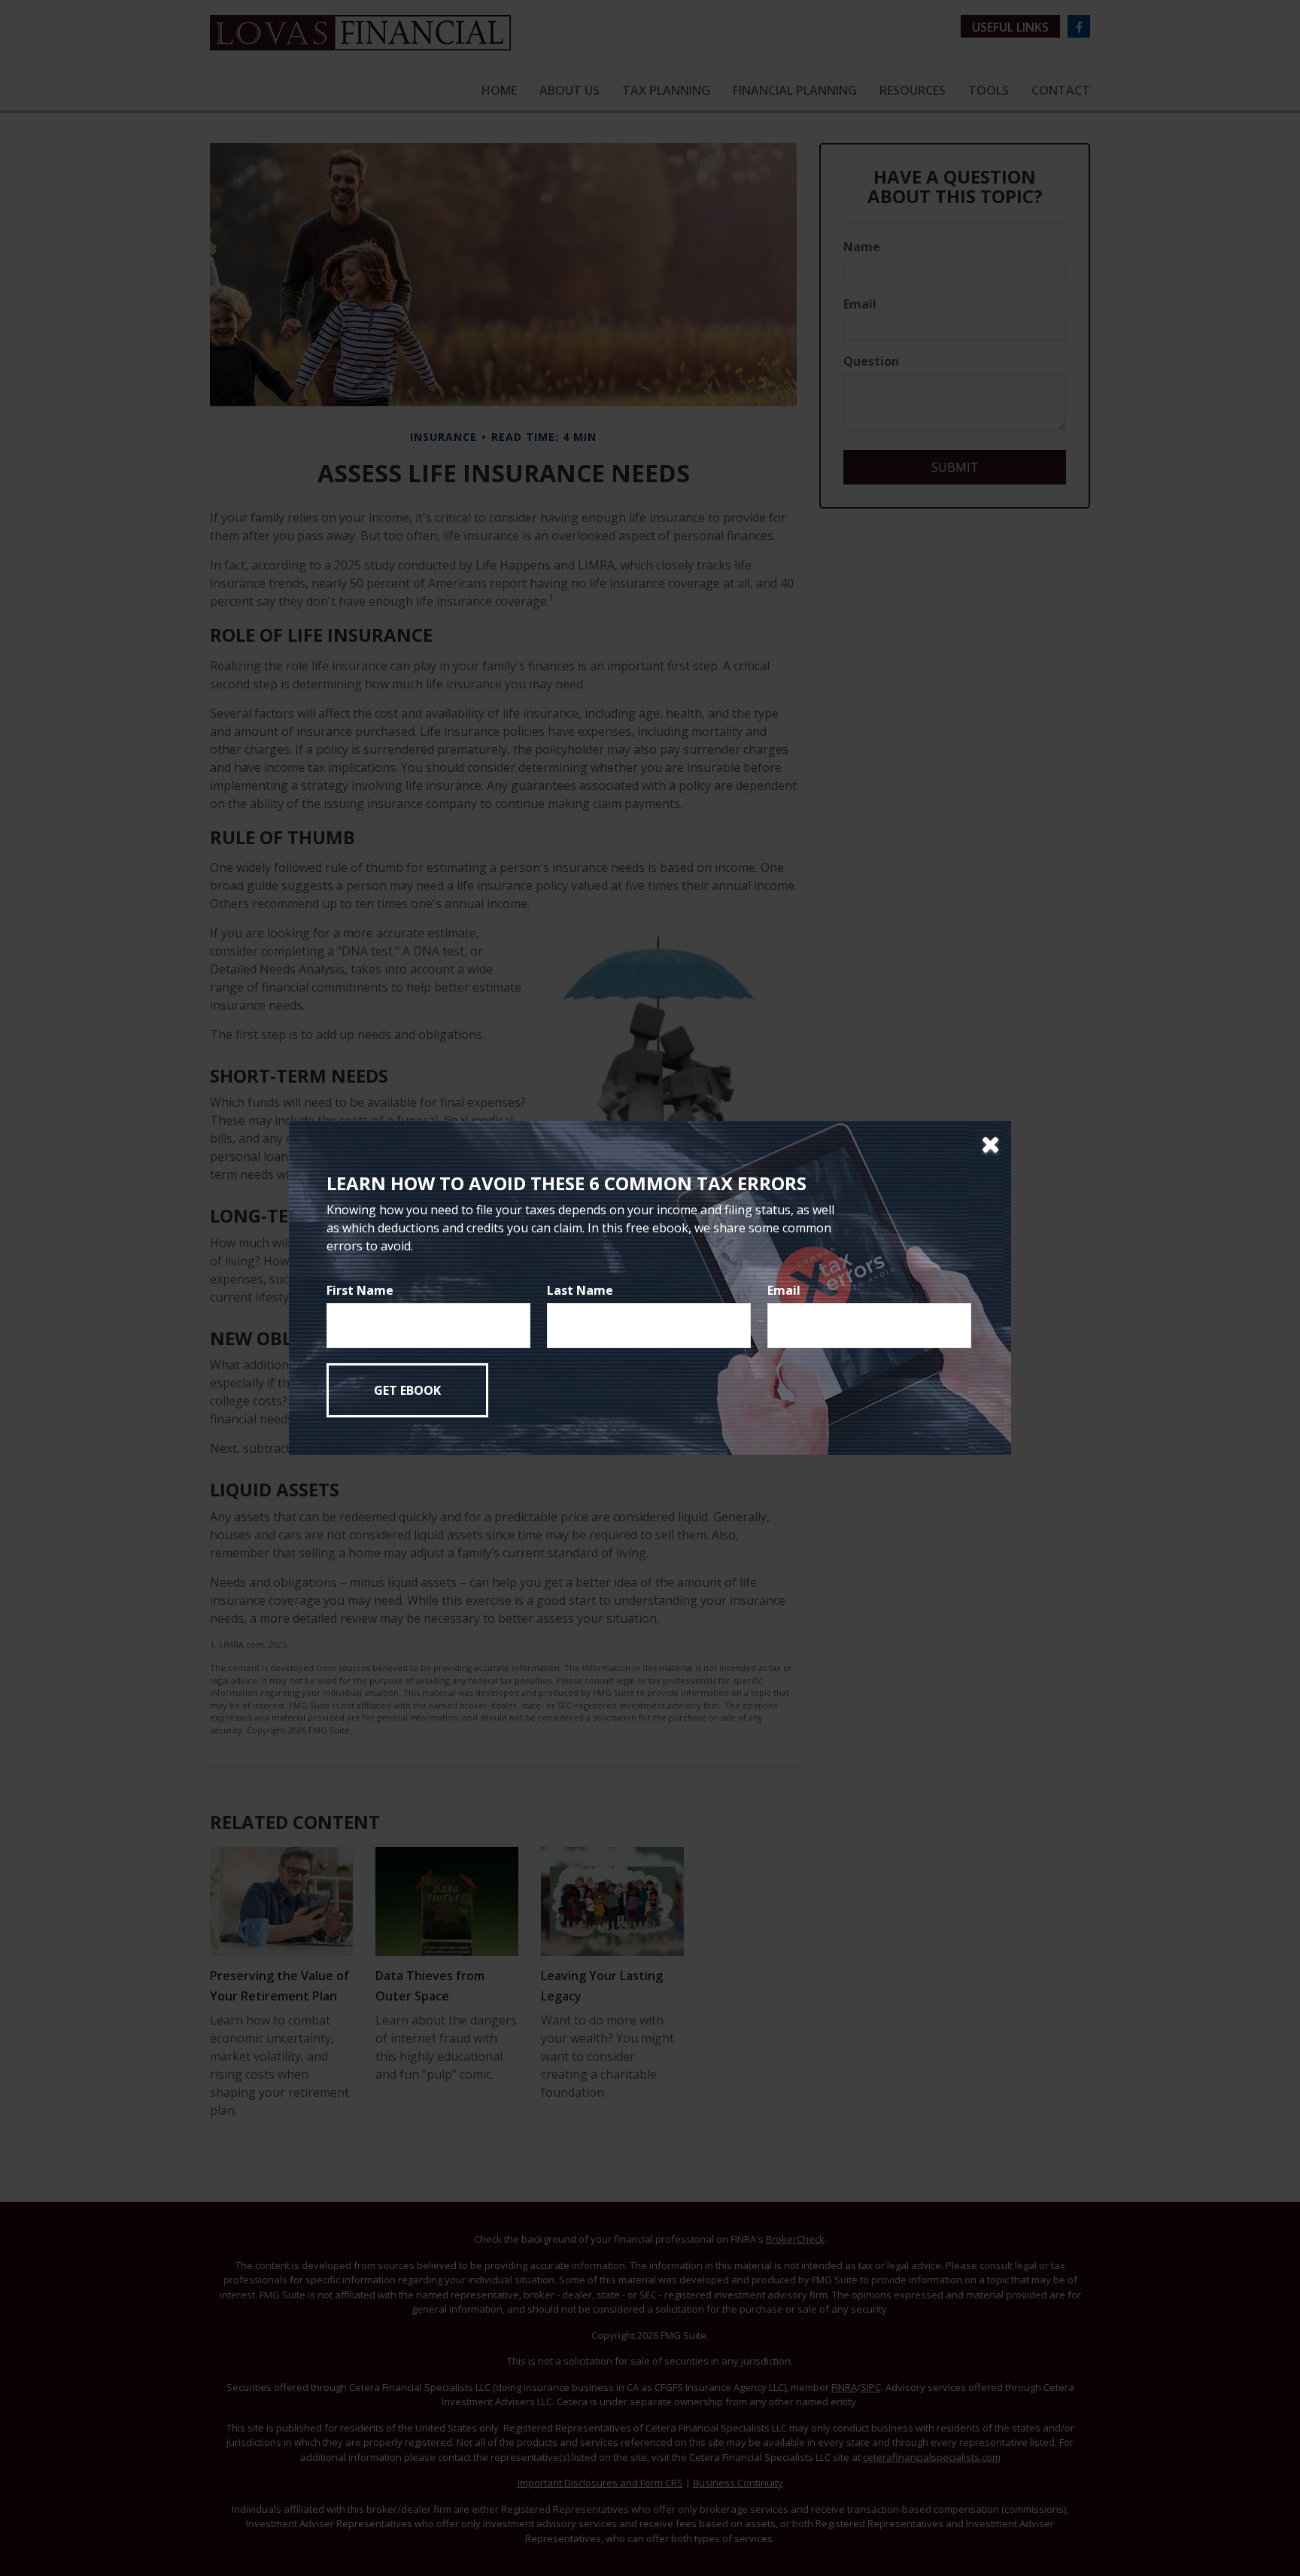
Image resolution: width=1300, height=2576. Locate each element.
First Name (360, 1290)
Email (784, 1290)
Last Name (580, 1290)
